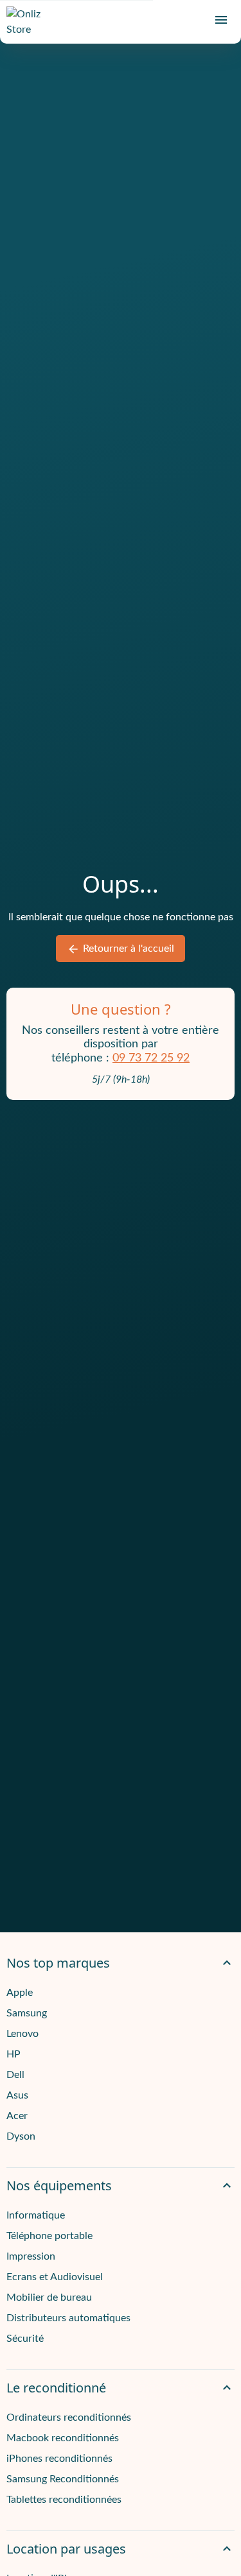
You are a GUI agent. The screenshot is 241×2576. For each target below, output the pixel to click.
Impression (31, 2256)
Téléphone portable (49, 2236)
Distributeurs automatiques (68, 2318)
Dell (15, 2075)
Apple (20, 1993)
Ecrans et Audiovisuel (55, 2277)
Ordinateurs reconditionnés (69, 2417)
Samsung (27, 2013)
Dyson (21, 2136)
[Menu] (221, 20)
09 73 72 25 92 (151, 1058)
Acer (17, 2116)
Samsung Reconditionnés (63, 2479)
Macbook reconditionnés (63, 2438)
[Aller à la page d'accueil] (29, 22)
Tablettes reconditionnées (64, 2500)
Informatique (36, 2215)
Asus (17, 2095)
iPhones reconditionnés (59, 2459)
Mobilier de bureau (49, 2297)
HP (13, 2054)
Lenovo (22, 2034)
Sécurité (25, 2339)
